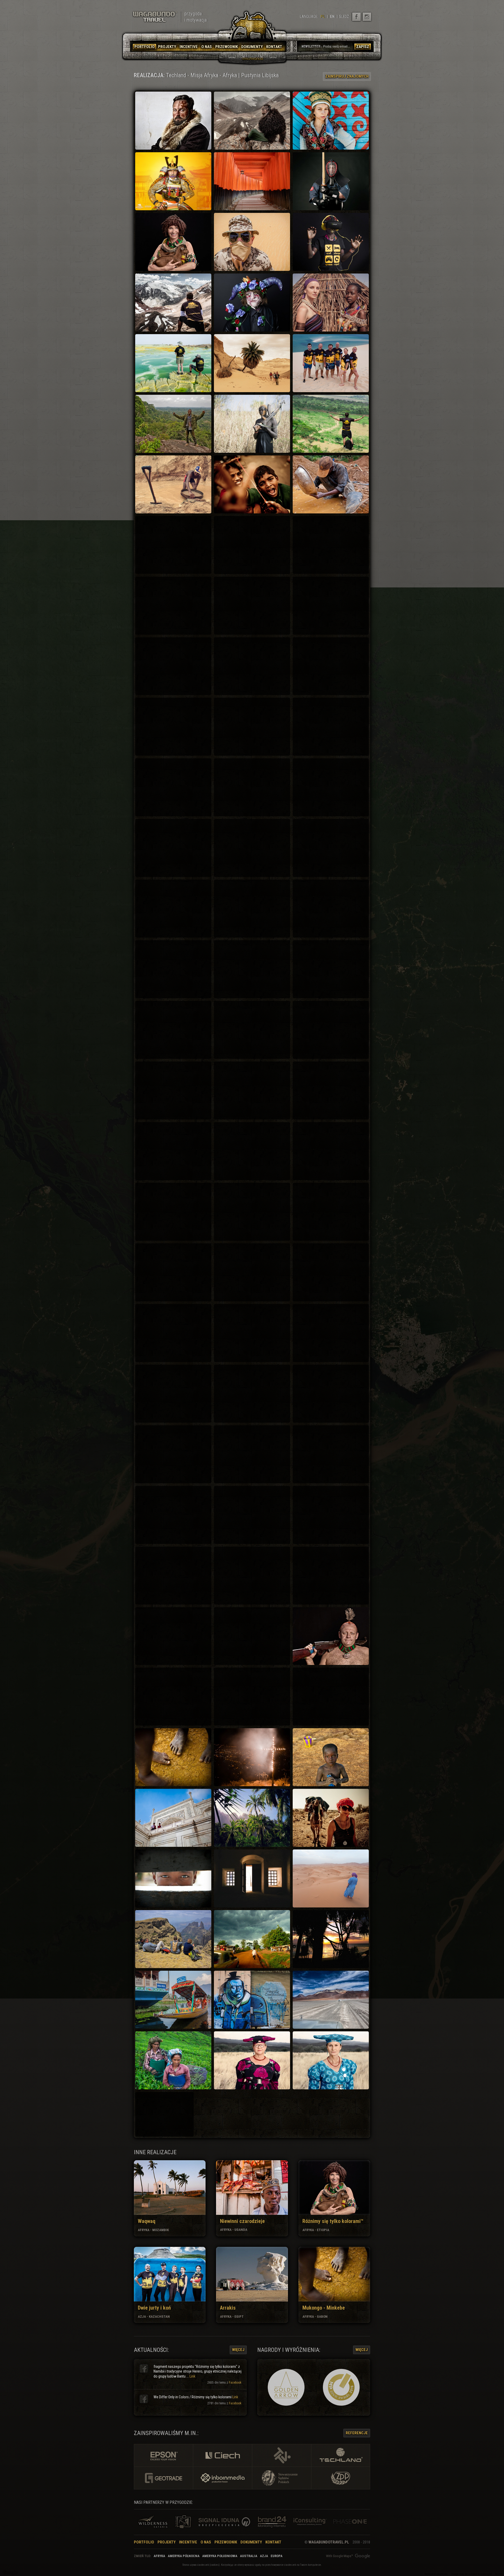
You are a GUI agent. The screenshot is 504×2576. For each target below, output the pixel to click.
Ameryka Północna (184, 2556)
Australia (249, 2556)
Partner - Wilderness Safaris (153, 2522)
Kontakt (273, 2542)
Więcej (238, 2350)
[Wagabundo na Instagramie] (367, 17)
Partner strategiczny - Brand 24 (271, 2522)
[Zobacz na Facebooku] (144, 2368)
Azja (264, 2556)
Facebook (235, 2383)
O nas (206, 2542)
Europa (277, 2556)
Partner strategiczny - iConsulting (310, 2522)
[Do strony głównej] (155, 17)
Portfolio (144, 2542)
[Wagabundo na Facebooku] (356, 17)
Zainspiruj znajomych (347, 76)
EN (332, 17)
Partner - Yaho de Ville (183, 2522)
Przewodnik (226, 2542)
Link (192, 2376)
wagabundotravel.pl (329, 2542)
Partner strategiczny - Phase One (350, 2522)
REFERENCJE (357, 2433)
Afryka (159, 2556)
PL (323, 17)
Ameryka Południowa (220, 2556)
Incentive (188, 2542)
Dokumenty (251, 2542)
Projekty (167, 2542)
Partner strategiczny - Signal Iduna (226, 2522)
